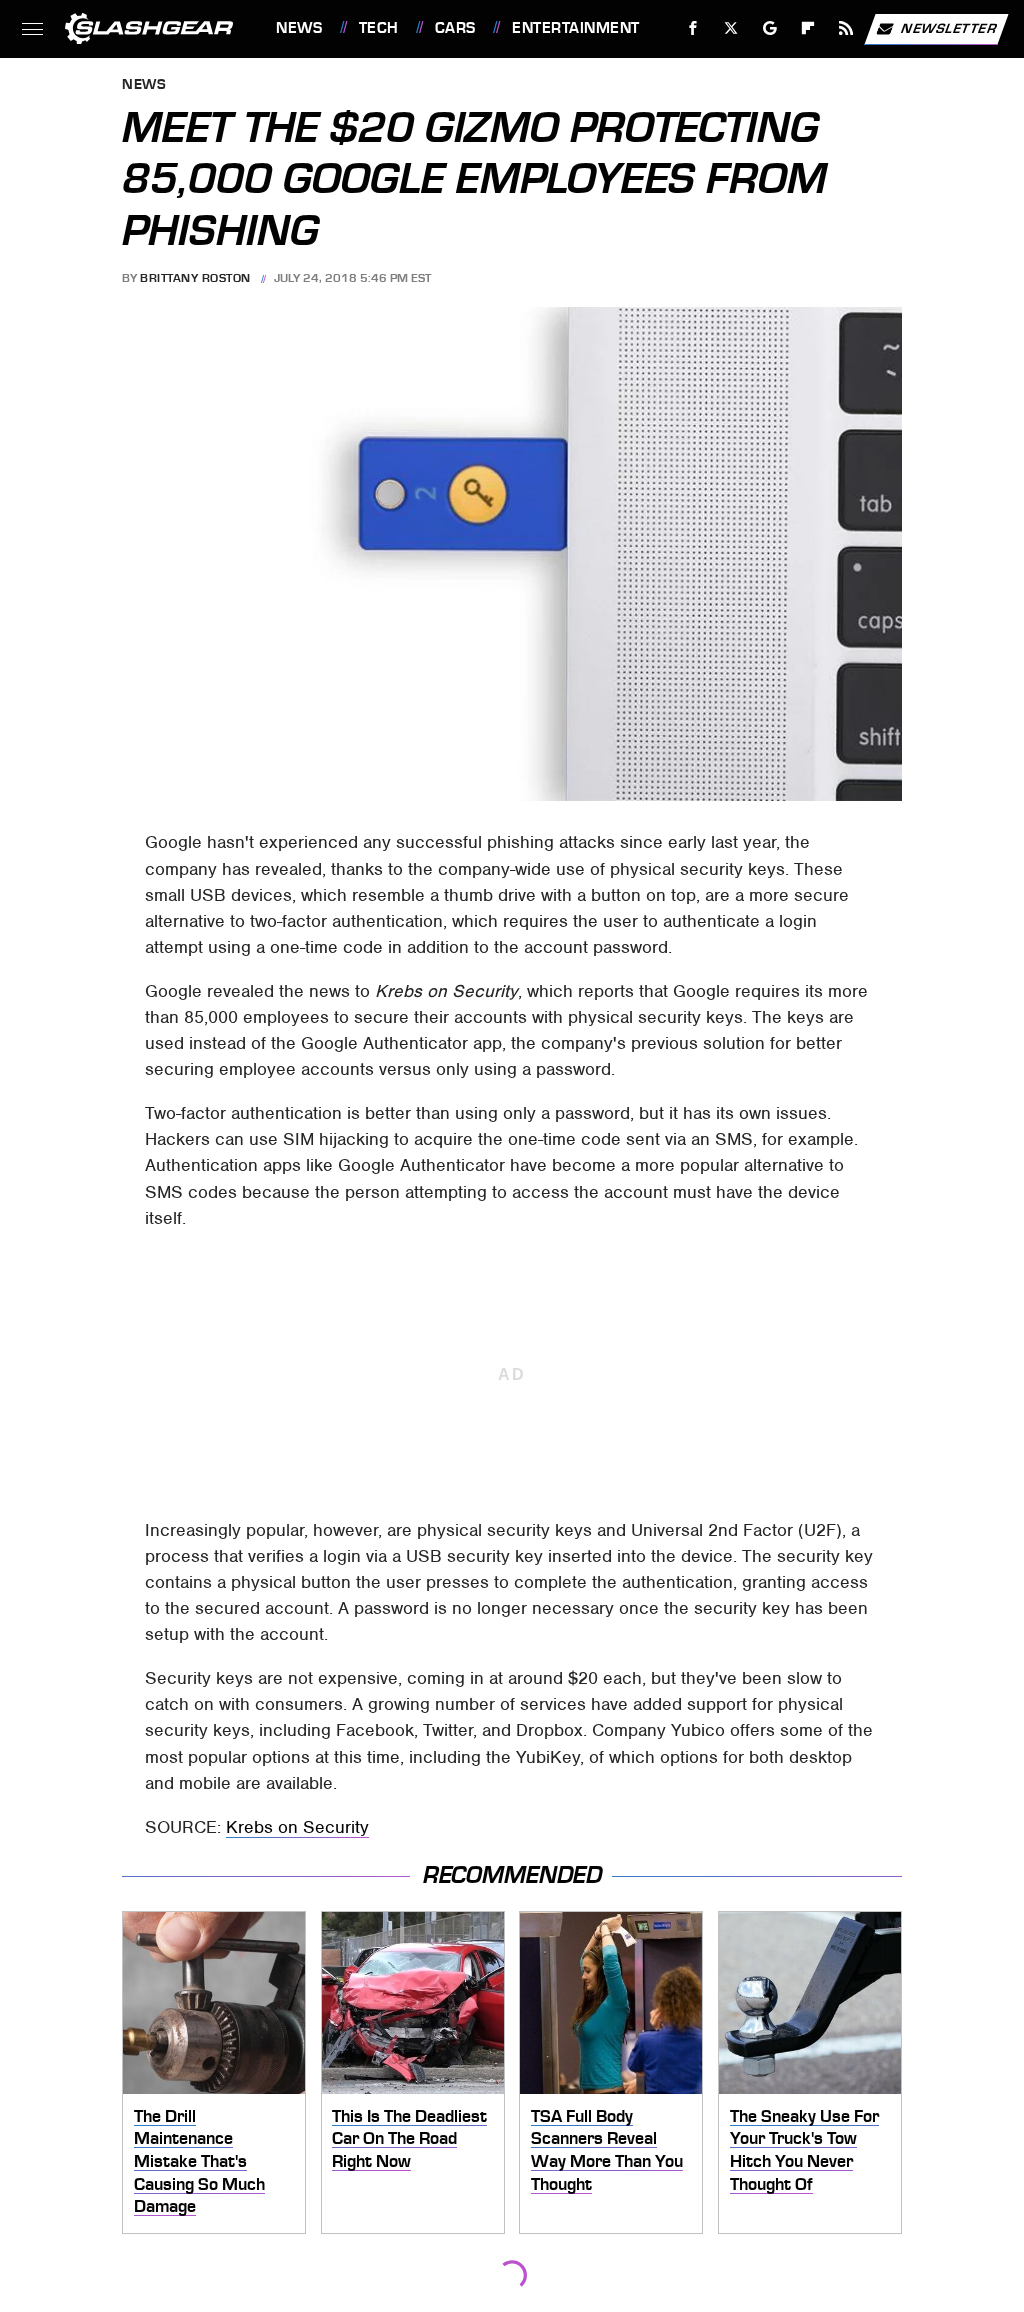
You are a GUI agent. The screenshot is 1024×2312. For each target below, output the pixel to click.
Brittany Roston (195, 278)
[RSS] (846, 28)
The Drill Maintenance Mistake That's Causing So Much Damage (199, 2161)
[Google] (770, 28)
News (299, 28)
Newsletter (949, 27)
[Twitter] (731, 28)
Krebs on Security (297, 1827)
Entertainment (575, 28)
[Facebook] (693, 28)
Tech (379, 28)
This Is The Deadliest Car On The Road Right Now (409, 2138)
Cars (455, 28)
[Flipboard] (808, 28)
